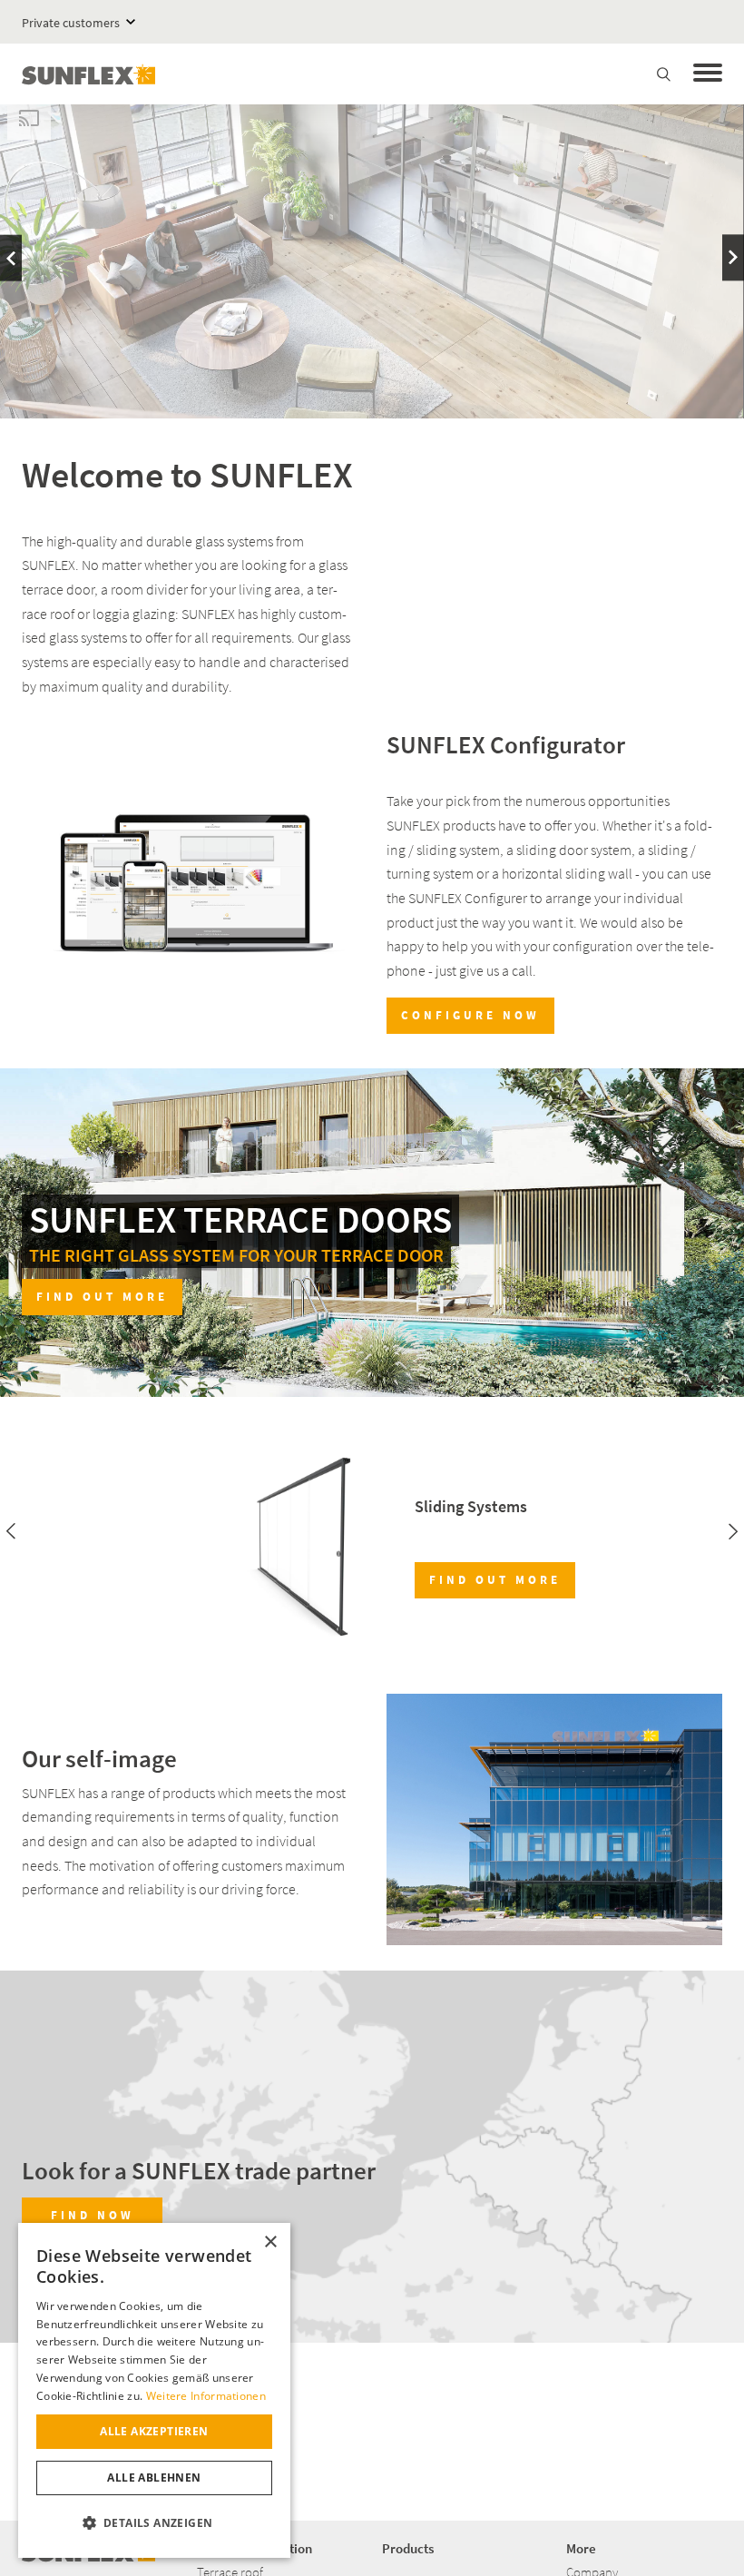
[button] (154, 2523)
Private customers (71, 23)
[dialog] (154, 2390)
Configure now (470, 1015)
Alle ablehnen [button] (154, 2478)
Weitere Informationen (206, 2396)
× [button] (270, 2242)
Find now (93, 2215)
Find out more (102, 1297)
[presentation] (11, 258)
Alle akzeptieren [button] (154, 2431)
